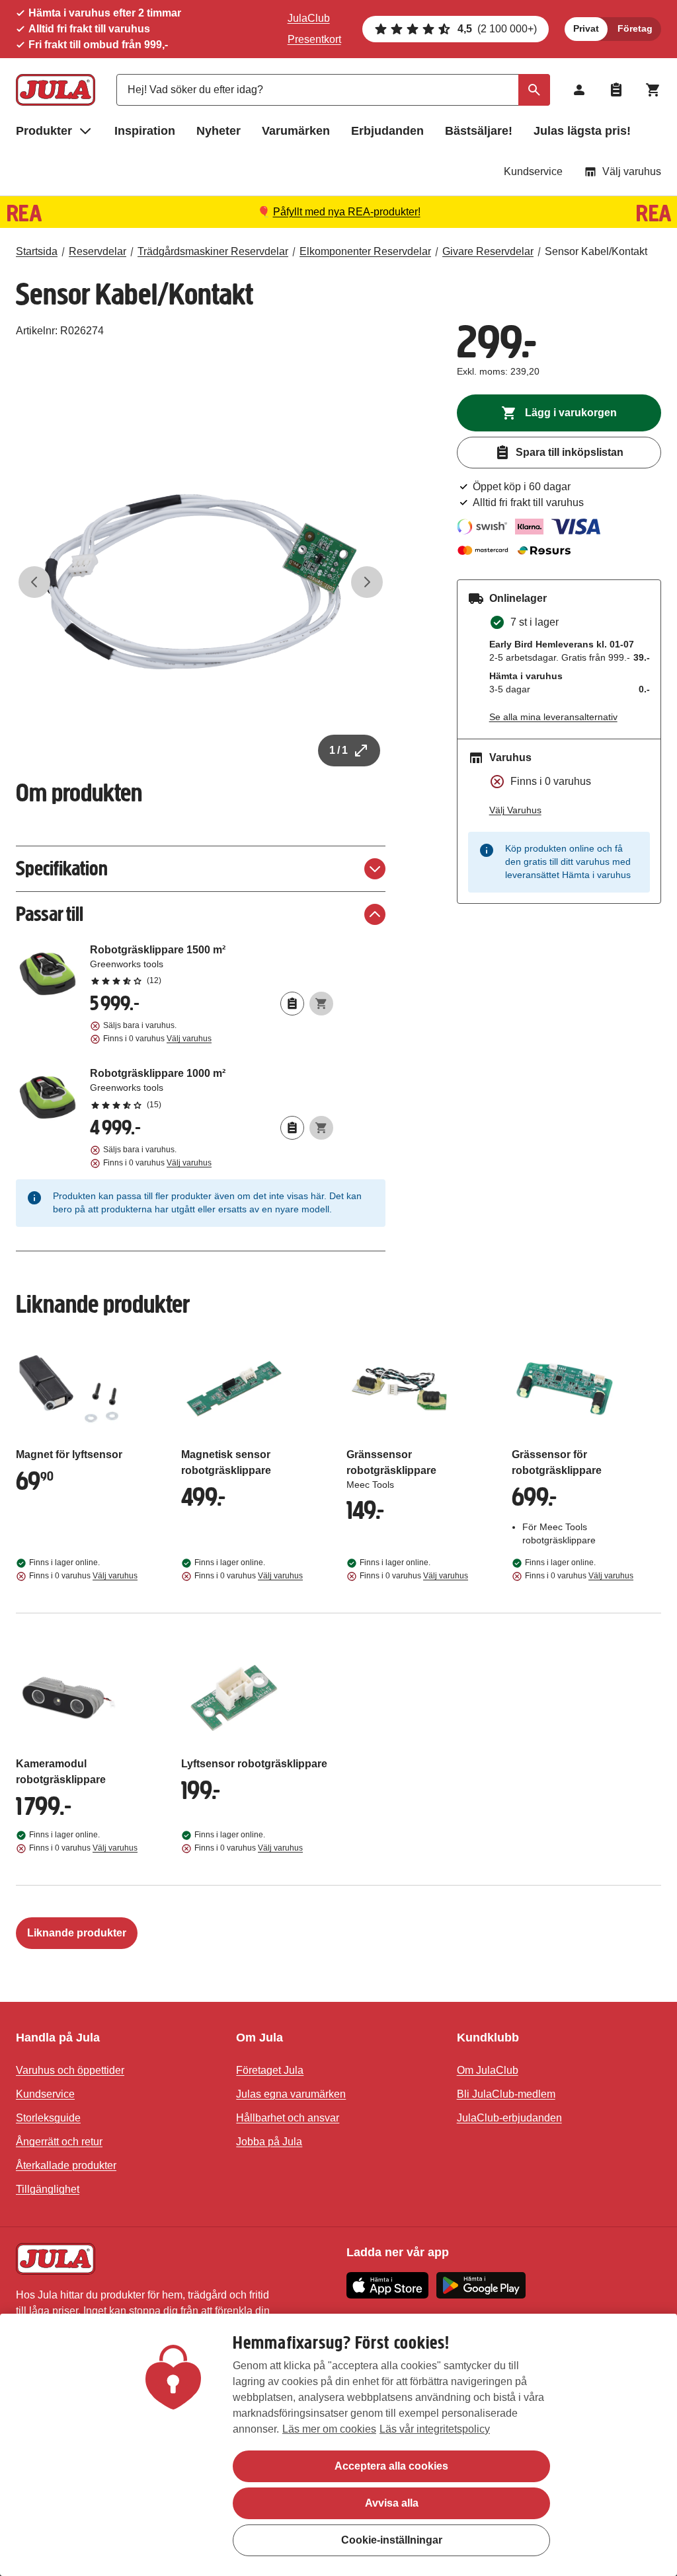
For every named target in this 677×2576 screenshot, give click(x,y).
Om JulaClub (488, 2070)
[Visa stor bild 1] (201, 582)
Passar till (50, 914)
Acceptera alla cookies (391, 2466)
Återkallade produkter (66, 2165)
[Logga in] (579, 90)
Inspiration (145, 131)
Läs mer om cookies (329, 2429)
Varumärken (296, 131)
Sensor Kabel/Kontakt (596, 251)
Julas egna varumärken (291, 2094)
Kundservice (533, 171)
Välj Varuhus (515, 810)
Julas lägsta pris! (582, 131)
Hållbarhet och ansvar (288, 2118)
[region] (338, 2445)
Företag (635, 28)
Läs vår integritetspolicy (435, 2429)
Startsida (37, 251)
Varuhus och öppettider (70, 2070)
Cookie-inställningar (392, 2540)
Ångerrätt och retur (59, 2142)
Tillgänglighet (48, 2189)
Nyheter (219, 131)
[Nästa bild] (367, 582)
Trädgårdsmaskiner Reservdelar (213, 251)
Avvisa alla (392, 2503)
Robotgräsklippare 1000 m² (212, 1088)
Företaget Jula (270, 2070)
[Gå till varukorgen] (653, 90)
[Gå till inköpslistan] (616, 90)
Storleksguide (48, 2118)
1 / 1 (338, 750)
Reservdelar (98, 251)
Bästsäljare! (479, 131)
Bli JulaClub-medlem (506, 2094)
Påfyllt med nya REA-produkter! (347, 212)
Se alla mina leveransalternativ (553, 717)
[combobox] (333, 90)
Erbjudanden (387, 131)
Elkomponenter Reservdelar (365, 251)
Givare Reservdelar (488, 251)
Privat (586, 28)
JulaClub (309, 18)
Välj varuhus (632, 171)
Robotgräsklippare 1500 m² (212, 965)
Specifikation (62, 868)
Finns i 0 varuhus (157, 1039)
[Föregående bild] (34, 582)
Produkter (44, 131)
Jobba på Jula (269, 2142)
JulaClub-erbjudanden (509, 2118)
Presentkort (314, 39)
